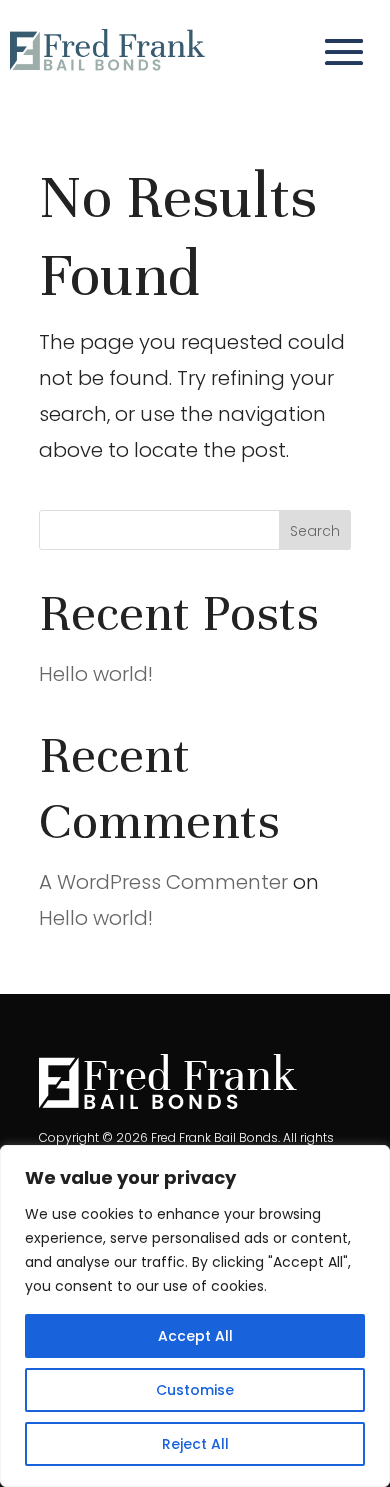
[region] (195, 1316)
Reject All (195, 1444)
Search (315, 531)
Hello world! (96, 674)
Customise (195, 1390)
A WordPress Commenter (163, 882)
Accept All (195, 1336)
